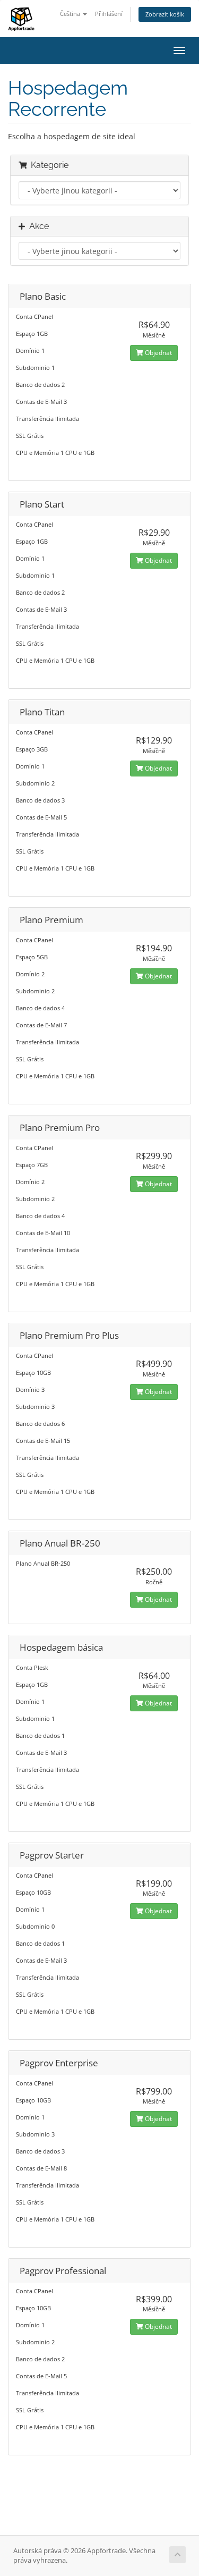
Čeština (71, 14)
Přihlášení (109, 14)
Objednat (158, 353)
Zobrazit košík (165, 14)
